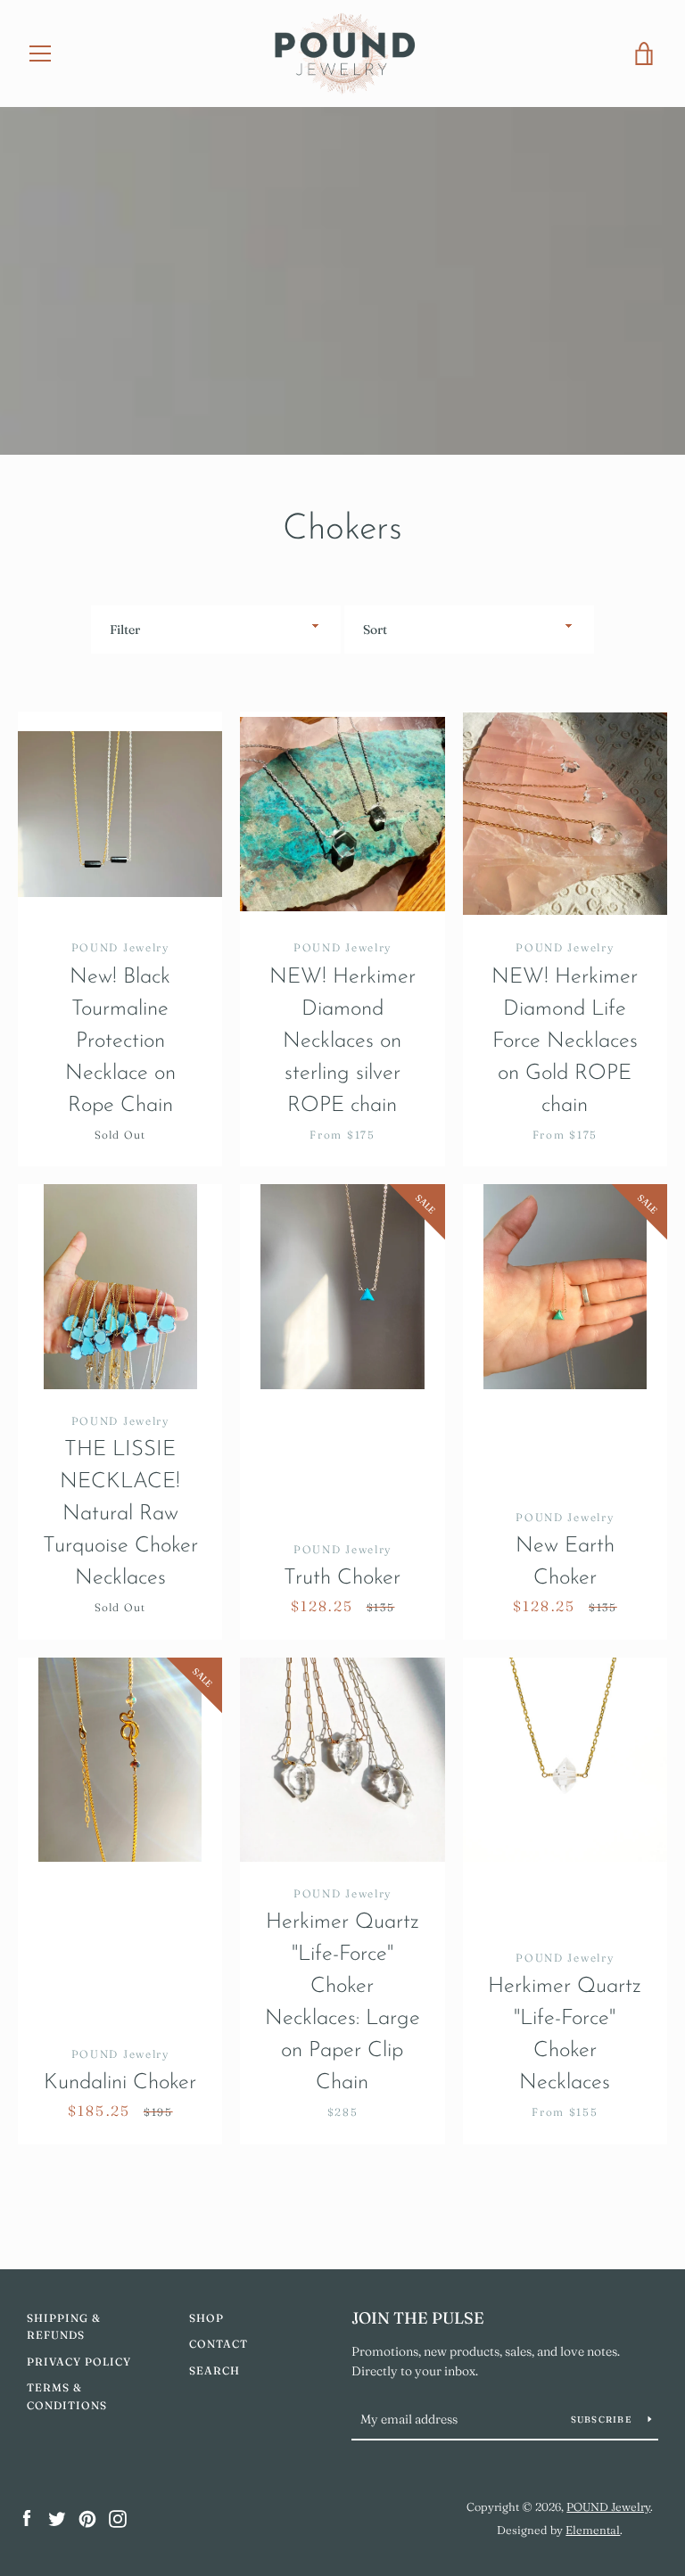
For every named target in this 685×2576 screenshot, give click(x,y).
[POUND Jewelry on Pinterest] (87, 2517)
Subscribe (603, 2420)
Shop (206, 2318)
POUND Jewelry (608, 2506)
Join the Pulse (418, 2318)
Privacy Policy (79, 2362)
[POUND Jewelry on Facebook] (27, 2517)
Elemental (593, 2530)
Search (215, 2370)
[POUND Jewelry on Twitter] (57, 2517)
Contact (219, 2344)
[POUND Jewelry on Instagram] (118, 2517)
